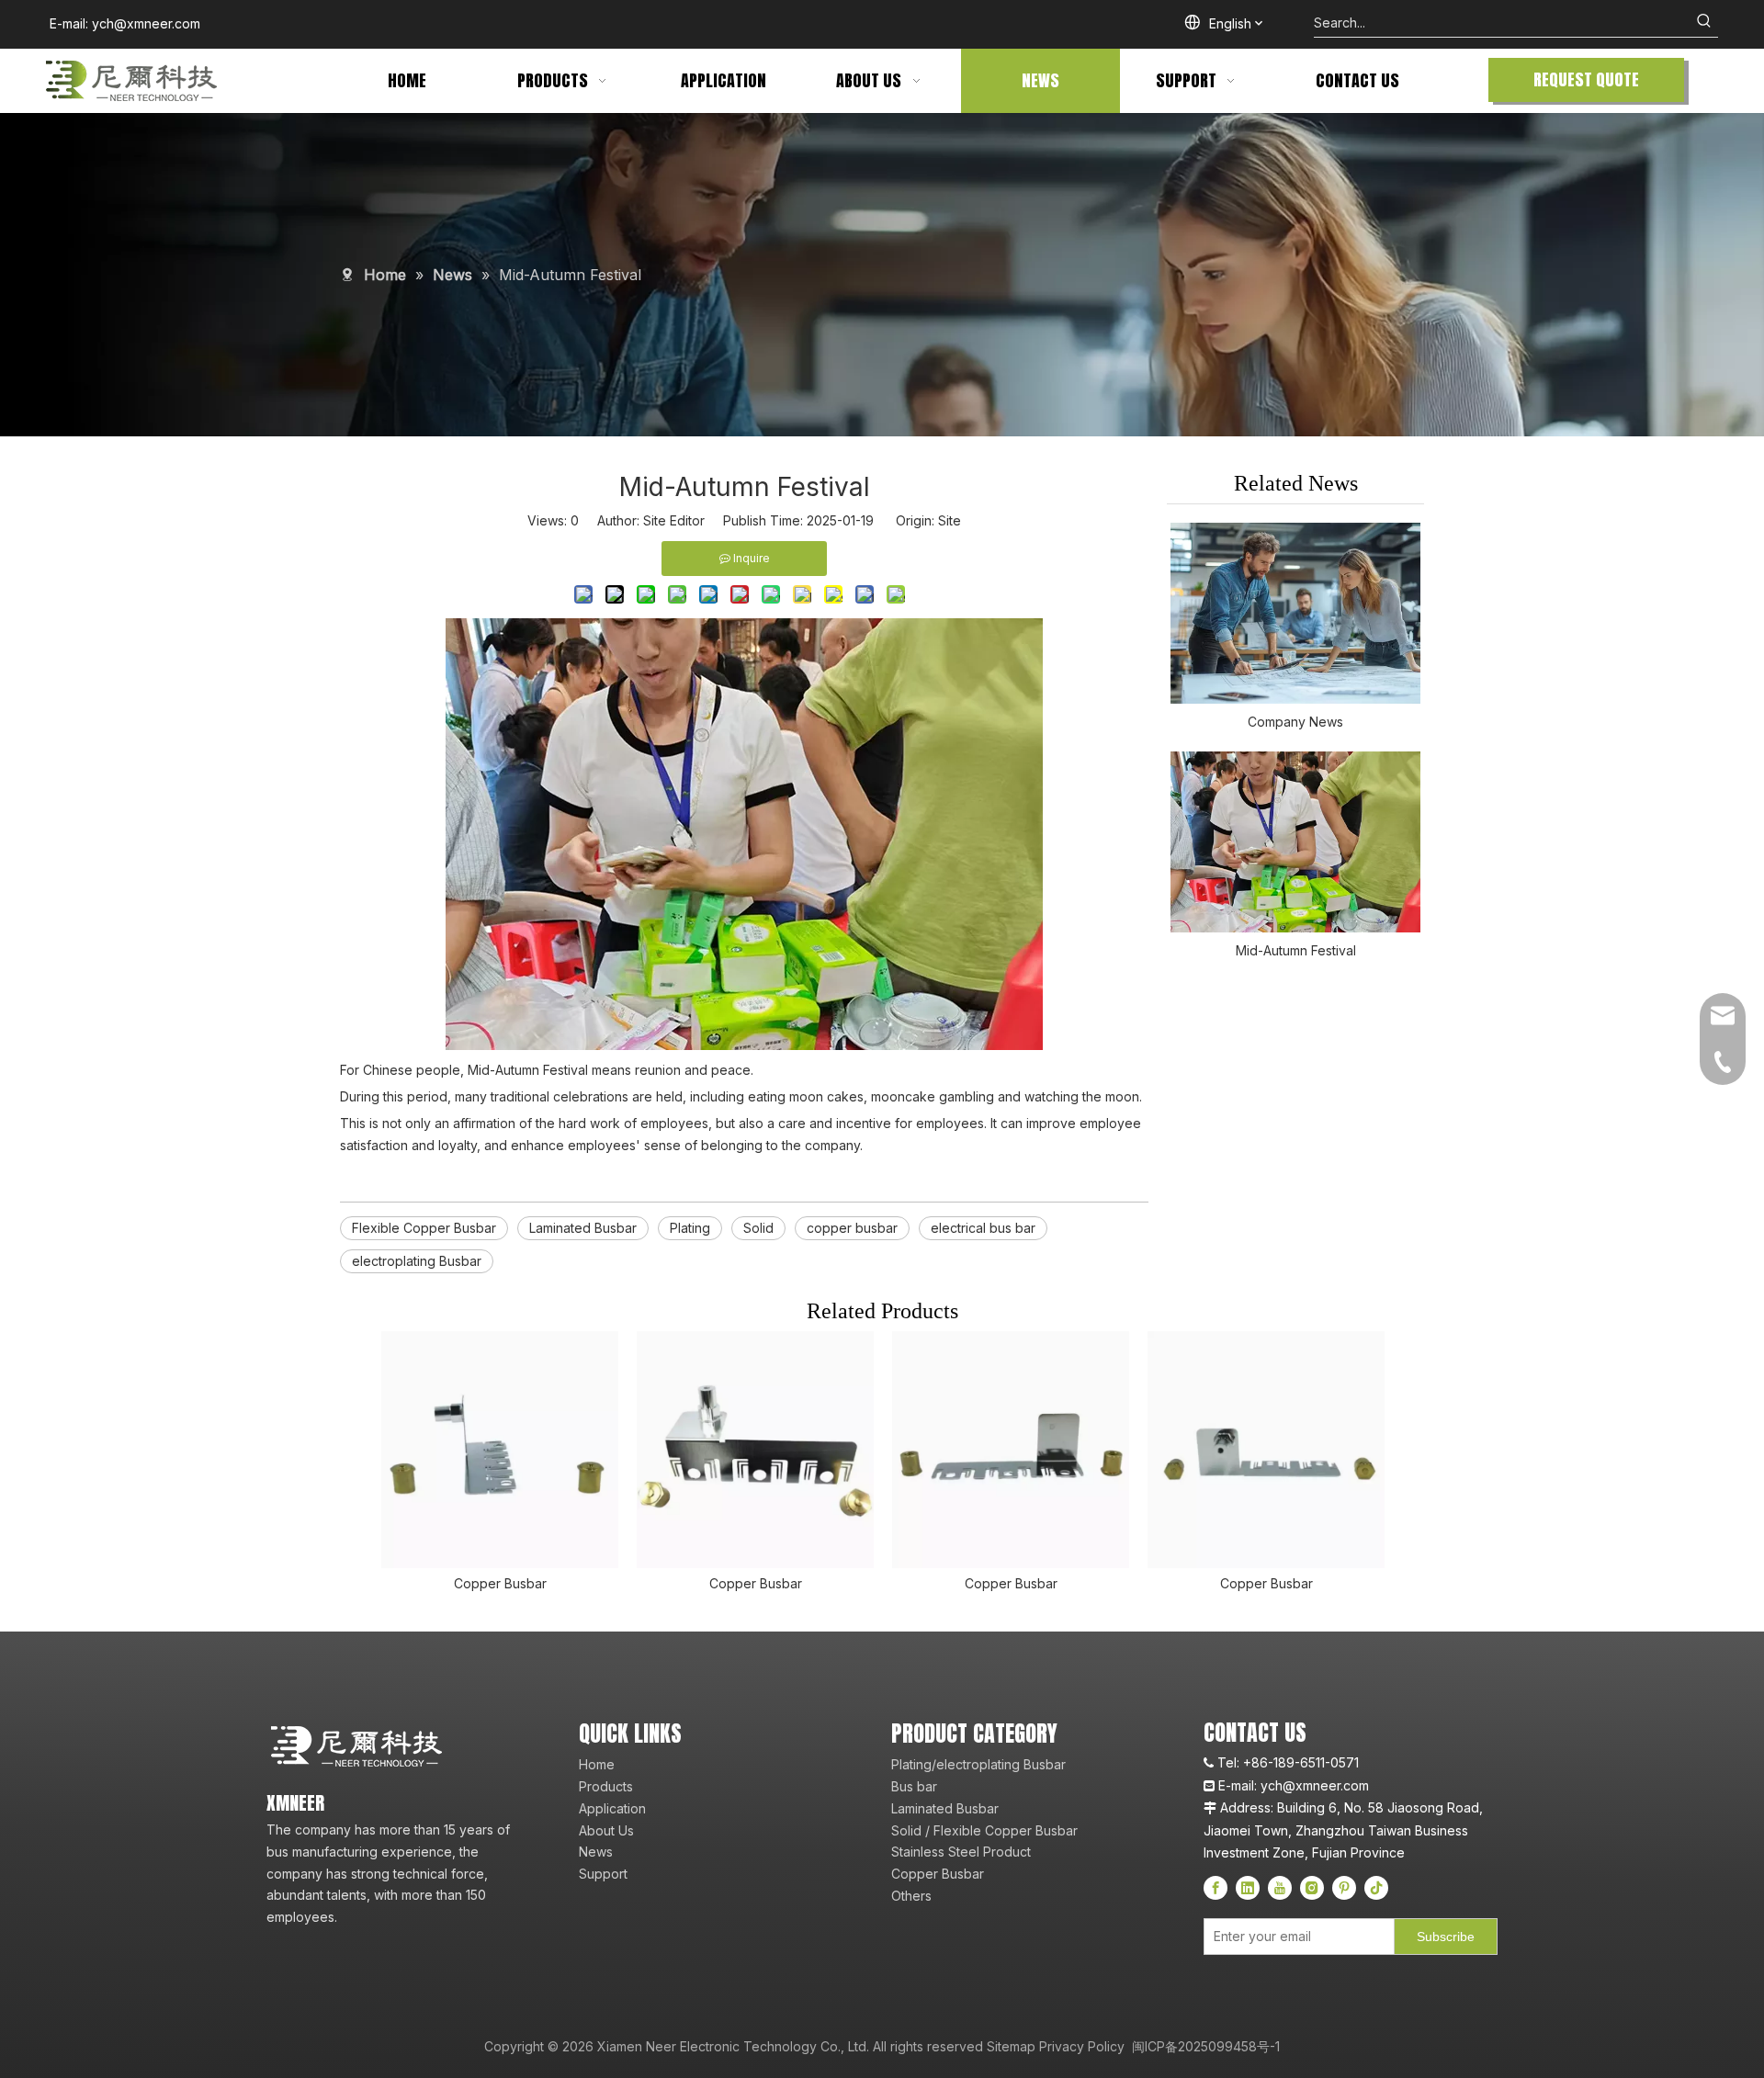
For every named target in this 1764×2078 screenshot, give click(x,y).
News (596, 1852)
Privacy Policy (1082, 2046)
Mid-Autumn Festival (1296, 950)
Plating (690, 1228)
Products (606, 1786)
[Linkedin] (1248, 1888)
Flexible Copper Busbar (424, 1228)
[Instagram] (1312, 1888)
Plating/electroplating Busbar (978, 1764)
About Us (606, 1830)
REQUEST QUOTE (1586, 79)
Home (597, 1764)
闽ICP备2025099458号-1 (1204, 2046)
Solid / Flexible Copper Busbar (984, 1830)
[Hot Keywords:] (1704, 23)
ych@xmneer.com (146, 23)
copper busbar (852, 1228)
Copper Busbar (500, 1583)
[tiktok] (1376, 1888)
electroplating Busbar (417, 1261)
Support (603, 1874)
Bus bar (914, 1786)
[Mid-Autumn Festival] (1295, 842)
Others (911, 1896)
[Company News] (1295, 613)
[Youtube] (1280, 1888)
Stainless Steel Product (961, 1852)
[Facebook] (1216, 1888)
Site (950, 520)
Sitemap (1011, 2046)
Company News (1295, 722)
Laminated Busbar (583, 1228)
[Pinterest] (1344, 1888)
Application (612, 1808)
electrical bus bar (983, 1228)
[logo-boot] (358, 1746)
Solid (758, 1228)
